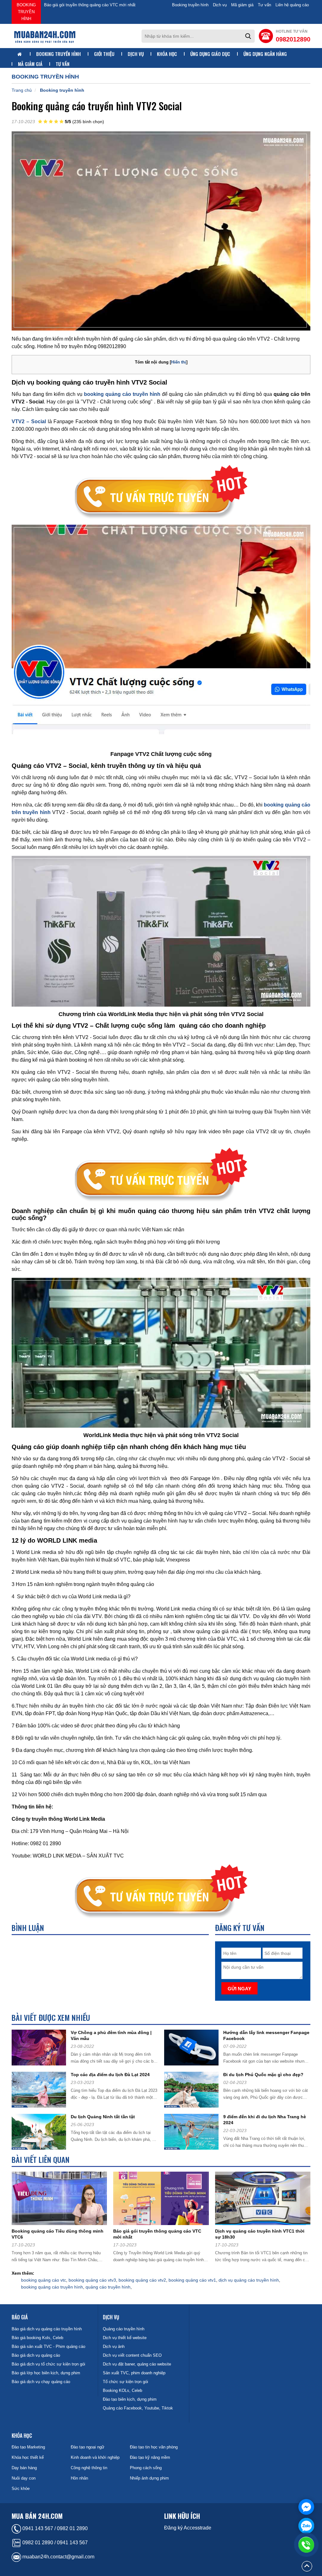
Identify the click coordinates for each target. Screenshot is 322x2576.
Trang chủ (22, 90)
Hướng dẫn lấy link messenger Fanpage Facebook (266, 2035)
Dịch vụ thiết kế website (125, 2338)
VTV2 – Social (29, 421)
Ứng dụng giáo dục (210, 54)
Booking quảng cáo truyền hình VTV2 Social (84, 5)
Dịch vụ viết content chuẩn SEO (132, 2355)
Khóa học (167, 54)
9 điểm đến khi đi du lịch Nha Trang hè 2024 (265, 2120)
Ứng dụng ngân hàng (265, 54)
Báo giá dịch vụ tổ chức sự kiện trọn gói (48, 2364)
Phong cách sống (146, 2468)
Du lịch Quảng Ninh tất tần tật (103, 2117)
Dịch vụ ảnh (114, 2346)
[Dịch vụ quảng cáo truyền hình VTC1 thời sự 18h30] (265, 2200)
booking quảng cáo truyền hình (52, 2287)
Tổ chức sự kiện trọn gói (125, 2382)
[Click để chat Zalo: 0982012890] (306, 2526)
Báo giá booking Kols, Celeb (37, 2338)
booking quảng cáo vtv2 (142, 2280)
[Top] (307, 2566)
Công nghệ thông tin (89, 2468)
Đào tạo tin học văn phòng (154, 2447)
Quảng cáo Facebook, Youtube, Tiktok (138, 2408)
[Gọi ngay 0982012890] (306, 2545)
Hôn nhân (79, 2478)
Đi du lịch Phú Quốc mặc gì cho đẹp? (263, 2075)
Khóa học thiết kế (28, 2457)
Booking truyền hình (26, 12)
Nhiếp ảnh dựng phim (149, 2478)
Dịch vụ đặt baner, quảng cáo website (137, 2364)
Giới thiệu (104, 54)
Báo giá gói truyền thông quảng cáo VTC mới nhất (157, 2234)
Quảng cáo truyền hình (124, 2329)
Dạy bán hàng (24, 2468)
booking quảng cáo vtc (44, 2280)
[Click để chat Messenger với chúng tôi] (306, 2507)
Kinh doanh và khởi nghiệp (95, 2457)
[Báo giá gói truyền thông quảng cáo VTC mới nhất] (163, 2200)
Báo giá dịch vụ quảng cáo (36, 2355)
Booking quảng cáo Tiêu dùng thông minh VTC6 (58, 2234)
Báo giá (20, 2317)
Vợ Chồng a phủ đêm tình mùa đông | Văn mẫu (111, 2035)
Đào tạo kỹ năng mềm (150, 2457)
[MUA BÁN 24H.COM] (45, 36)
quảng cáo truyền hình (108, 2287)
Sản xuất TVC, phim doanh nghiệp (134, 2373)
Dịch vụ (220, 5)
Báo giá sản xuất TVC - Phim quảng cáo (48, 2346)
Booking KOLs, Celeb (122, 2390)
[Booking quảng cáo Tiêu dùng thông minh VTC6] (62, 2200)
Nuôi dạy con (24, 2478)
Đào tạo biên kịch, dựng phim (130, 2399)
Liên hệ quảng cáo (292, 5)
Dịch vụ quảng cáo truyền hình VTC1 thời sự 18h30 (260, 2234)
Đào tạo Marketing (28, 2447)
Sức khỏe (21, 2488)
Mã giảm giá (242, 5)
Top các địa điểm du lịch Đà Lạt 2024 (110, 2075)
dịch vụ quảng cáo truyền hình (249, 2280)
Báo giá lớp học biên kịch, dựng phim (46, 2373)
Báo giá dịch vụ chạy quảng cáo (41, 2382)
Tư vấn (264, 5)
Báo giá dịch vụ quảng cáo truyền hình (47, 2329)
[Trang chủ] (20, 54)
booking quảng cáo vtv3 (92, 2280)
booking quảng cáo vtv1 (192, 2280)
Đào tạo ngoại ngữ (88, 2447)
